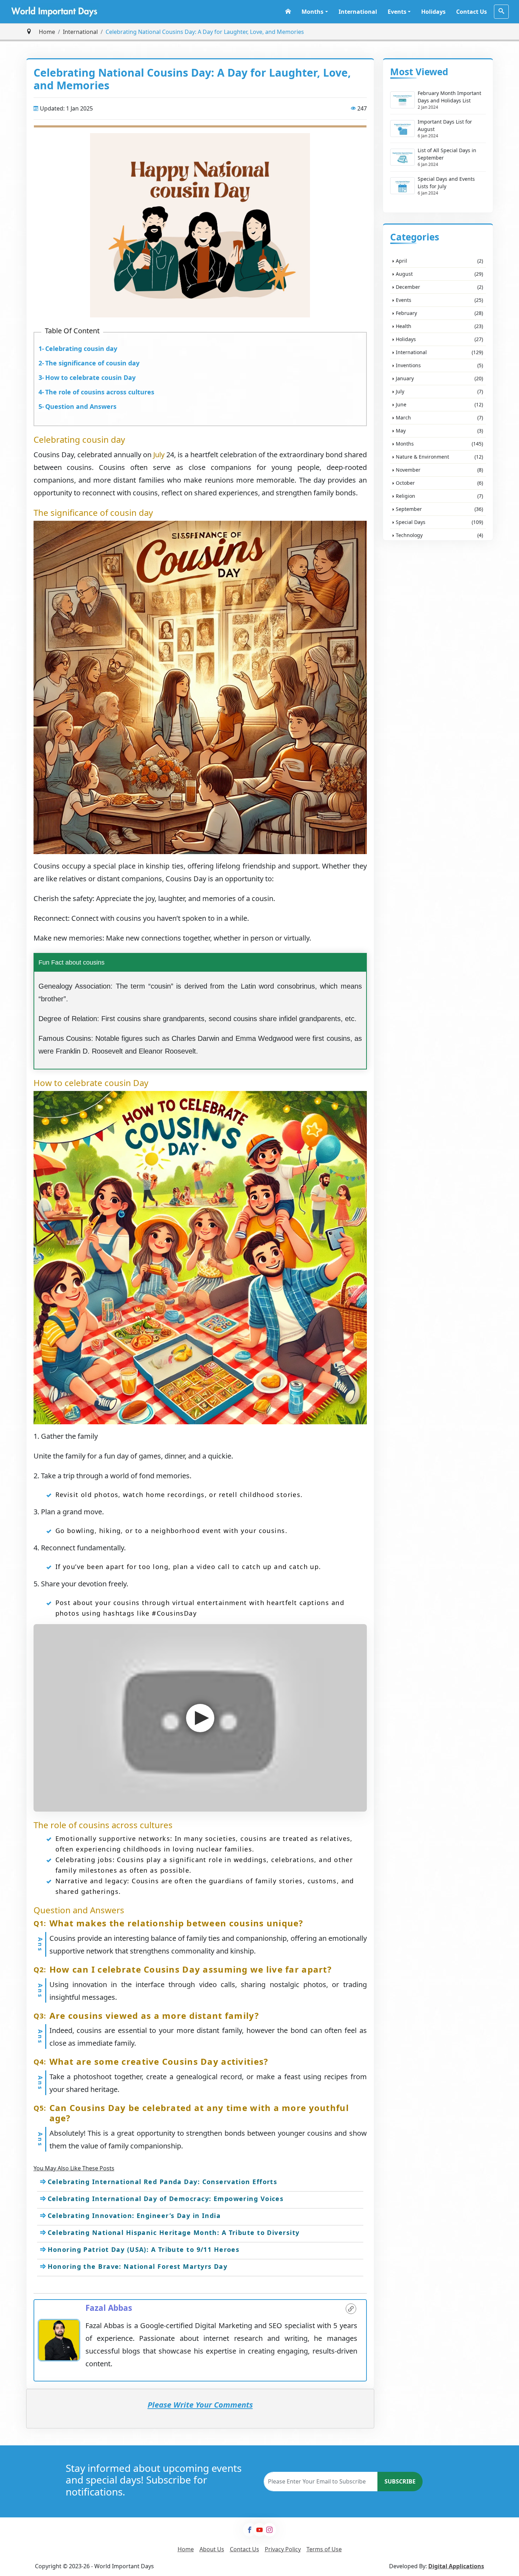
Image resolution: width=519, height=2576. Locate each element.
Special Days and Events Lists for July (446, 183)
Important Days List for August (445, 125)
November (439, 470)
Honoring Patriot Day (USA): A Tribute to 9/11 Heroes (144, 2249)
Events (397, 12)
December (439, 287)
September (439, 509)
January (439, 378)
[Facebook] (250, 2530)
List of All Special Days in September (447, 154)
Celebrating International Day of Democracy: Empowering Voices (166, 2199)
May (439, 431)
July (160, 455)
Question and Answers (81, 406)
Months (312, 12)
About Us (212, 2549)
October (439, 483)
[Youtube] (259, 2530)
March (439, 418)
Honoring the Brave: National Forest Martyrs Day (138, 2266)
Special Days (439, 522)
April (439, 261)
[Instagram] (269, 2530)
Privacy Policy (283, 2549)
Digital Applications (456, 2566)
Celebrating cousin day (81, 348)
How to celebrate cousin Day (90, 377)
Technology (439, 535)
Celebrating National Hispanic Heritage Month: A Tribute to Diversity (174, 2232)
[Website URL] (351, 2309)
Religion (439, 496)
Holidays (433, 12)
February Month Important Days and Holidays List (449, 97)
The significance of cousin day (92, 363)
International (358, 12)
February (439, 313)
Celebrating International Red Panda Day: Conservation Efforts (163, 2182)
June (439, 404)
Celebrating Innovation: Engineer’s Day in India (134, 2216)
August (439, 274)
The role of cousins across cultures (100, 392)
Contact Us (472, 12)
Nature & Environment (439, 457)
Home (47, 32)
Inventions (439, 365)
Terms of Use (324, 2549)
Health (439, 326)
